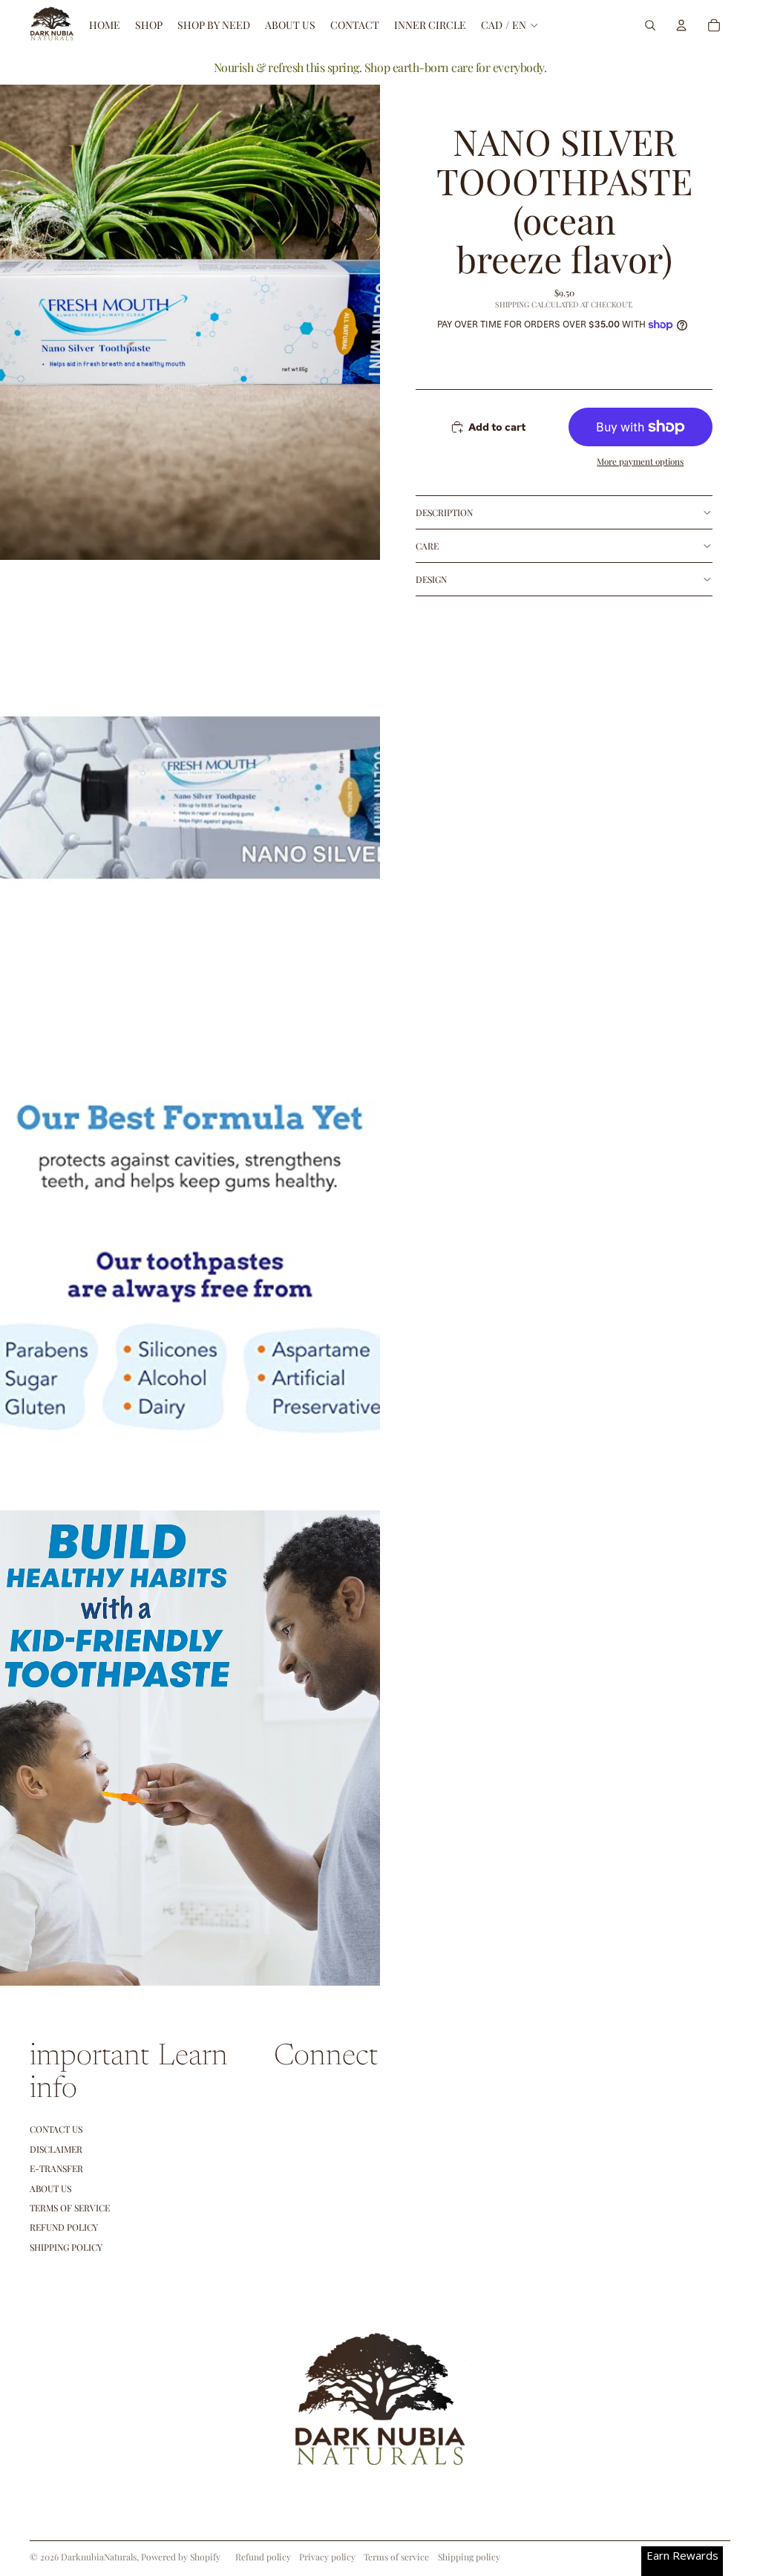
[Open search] (650, 25)
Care (427, 546)
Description (444, 512)
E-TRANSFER (56, 2168)
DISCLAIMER (56, 2149)
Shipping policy (469, 2557)
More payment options (640, 461)
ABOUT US (50, 2188)
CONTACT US (56, 2129)
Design (431, 579)
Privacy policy (327, 2557)
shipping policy (66, 2247)
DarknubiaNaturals (99, 2557)
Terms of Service (70, 2208)
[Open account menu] (681, 25)
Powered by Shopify (181, 2557)
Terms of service (396, 2557)
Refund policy (64, 2227)
